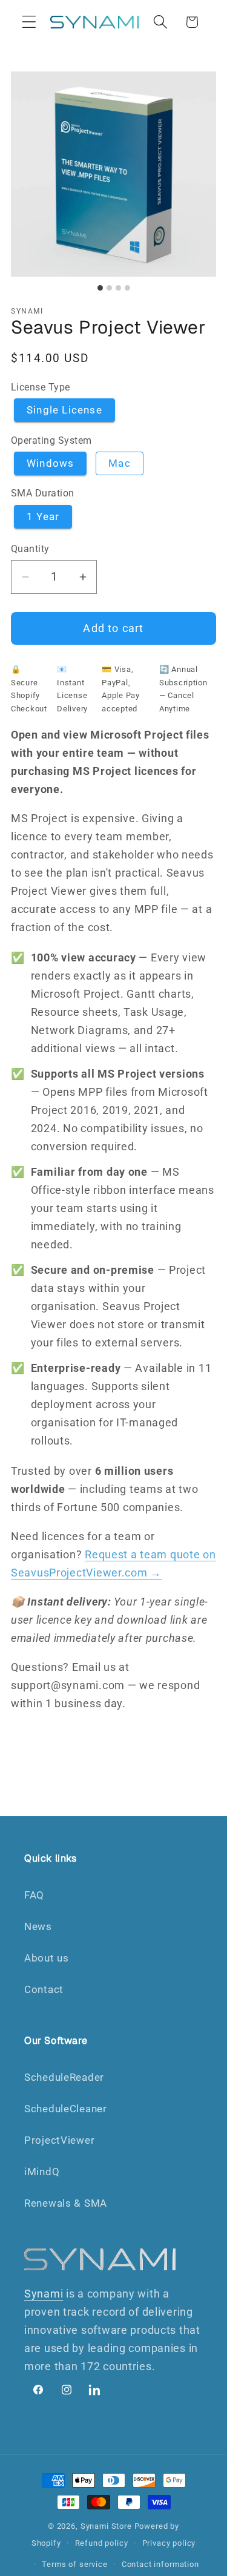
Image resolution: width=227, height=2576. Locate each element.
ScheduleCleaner (66, 2109)
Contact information (160, 2564)
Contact (44, 1989)
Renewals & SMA (66, 2203)
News (38, 1926)
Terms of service (74, 2564)
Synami (44, 2294)
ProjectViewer (59, 2140)
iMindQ (42, 2172)
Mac (120, 463)
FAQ (34, 1895)
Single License (64, 410)
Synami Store (106, 2526)
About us (47, 1958)
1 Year (43, 516)
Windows (50, 463)
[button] (29, 22)
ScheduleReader (64, 2077)
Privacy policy (169, 2543)
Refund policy (102, 2543)
